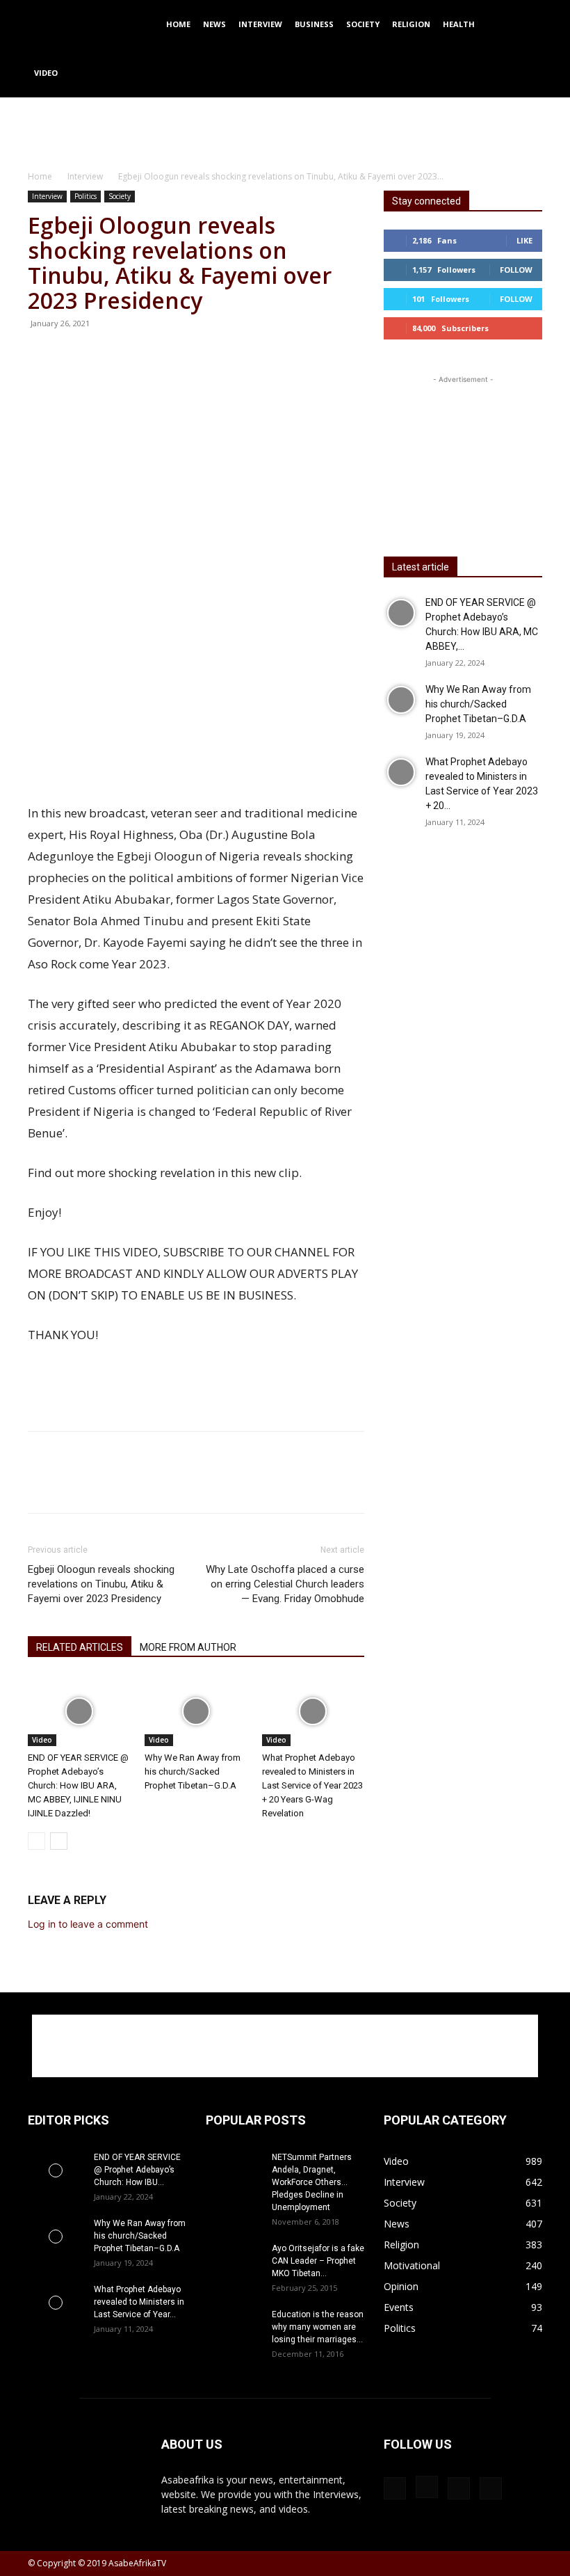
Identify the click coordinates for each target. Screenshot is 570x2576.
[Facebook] (128, 355)
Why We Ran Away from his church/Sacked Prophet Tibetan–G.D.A (193, 1771)
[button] (526, 25)
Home (178, 24)
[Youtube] (491, 2488)
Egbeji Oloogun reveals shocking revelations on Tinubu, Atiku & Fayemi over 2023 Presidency (101, 1584)
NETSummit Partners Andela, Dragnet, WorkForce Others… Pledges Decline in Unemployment (312, 2182)
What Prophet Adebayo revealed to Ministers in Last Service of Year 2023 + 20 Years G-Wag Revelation (312, 1785)
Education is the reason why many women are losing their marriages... (318, 2327)
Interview (260, 24)
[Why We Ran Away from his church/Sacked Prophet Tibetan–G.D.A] (196, 1711)
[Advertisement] (285, 128)
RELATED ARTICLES (80, 1647)
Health (459, 24)
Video (46, 73)
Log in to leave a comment (88, 1924)
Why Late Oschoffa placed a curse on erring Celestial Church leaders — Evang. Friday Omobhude (285, 1584)
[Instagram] (427, 2487)
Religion (411, 24)
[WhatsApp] (224, 355)
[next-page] (59, 1841)
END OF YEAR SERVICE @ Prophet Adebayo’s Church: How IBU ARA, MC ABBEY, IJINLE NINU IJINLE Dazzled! (78, 1785)
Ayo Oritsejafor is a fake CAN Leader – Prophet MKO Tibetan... (318, 2261)
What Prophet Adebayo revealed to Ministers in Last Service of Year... (139, 2302)
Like (524, 240)
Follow (516, 270)
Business (314, 24)
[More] (256, 355)
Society (363, 24)
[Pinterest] (192, 355)
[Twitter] (160, 355)
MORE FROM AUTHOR (188, 1647)
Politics (85, 196)
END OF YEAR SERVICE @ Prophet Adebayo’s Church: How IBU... (137, 2170)
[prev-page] (36, 1841)
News (214, 24)
